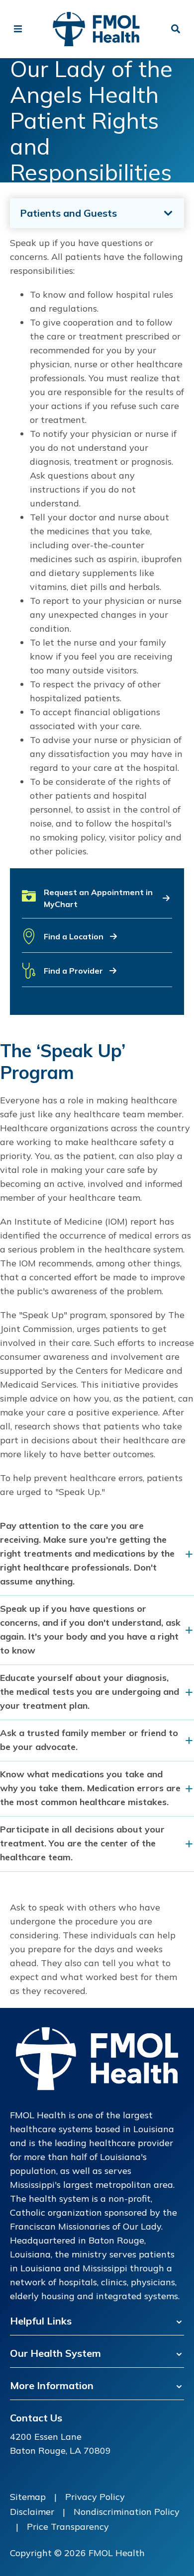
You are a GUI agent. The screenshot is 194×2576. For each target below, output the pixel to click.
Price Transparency (68, 2527)
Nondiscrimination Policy (127, 2512)
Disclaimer (32, 2512)
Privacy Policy (95, 2497)
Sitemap (28, 2497)
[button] (97, 902)
